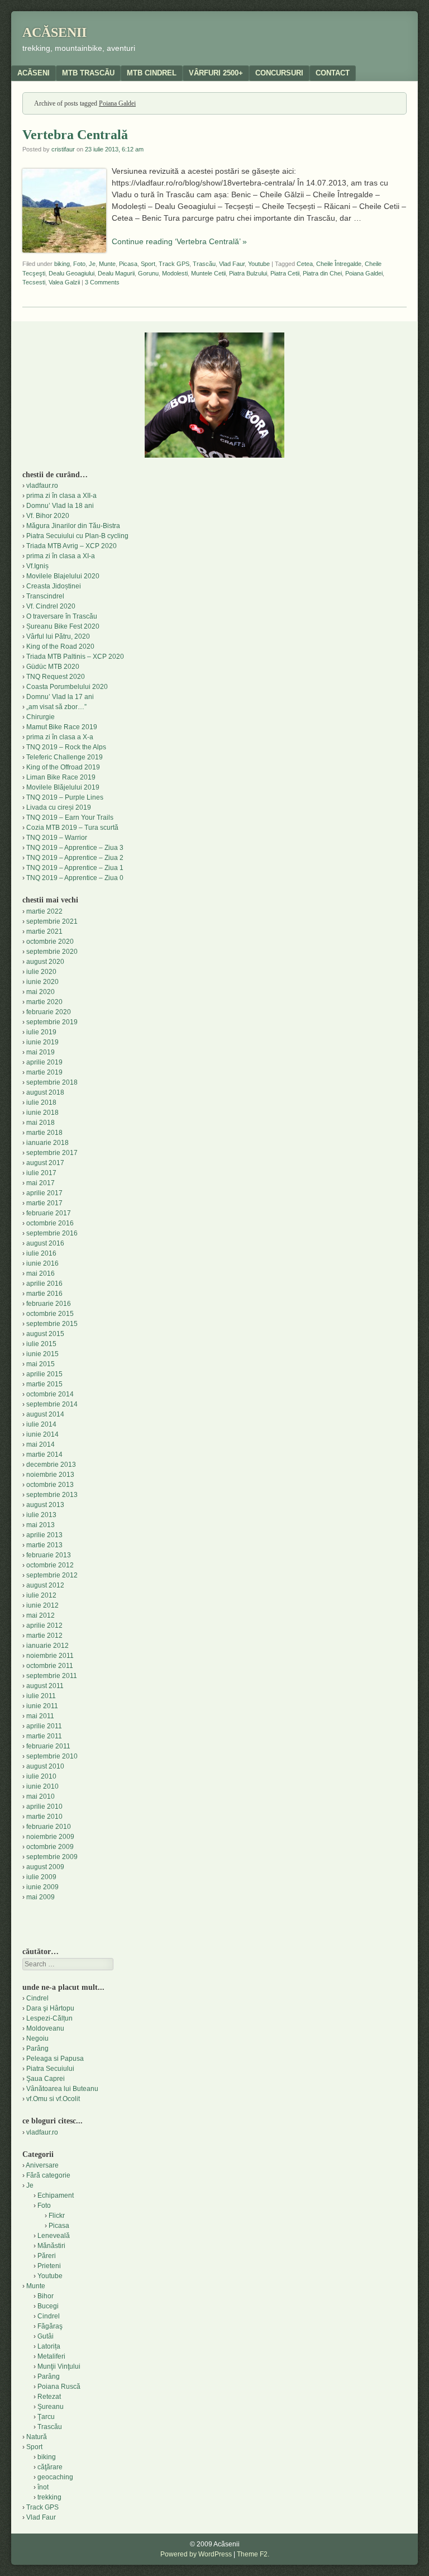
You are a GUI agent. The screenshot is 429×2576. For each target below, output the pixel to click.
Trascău (204, 264)
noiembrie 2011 (50, 1656)
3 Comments (102, 282)
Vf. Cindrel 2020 (51, 606)
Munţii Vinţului (59, 2366)
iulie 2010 (41, 1776)
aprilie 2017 (44, 1193)
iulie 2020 (41, 972)
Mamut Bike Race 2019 (62, 727)
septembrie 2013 (52, 1495)
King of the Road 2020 (60, 647)
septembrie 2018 (52, 1082)
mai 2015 (40, 1364)
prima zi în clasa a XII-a (61, 496)
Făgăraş (50, 2326)
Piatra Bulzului (248, 273)
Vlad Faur (232, 264)
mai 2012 (40, 1615)
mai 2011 (40, 1716)
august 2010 (45, 1766)
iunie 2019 (42, 1042)
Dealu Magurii (116, 273)
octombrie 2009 (50, 1847)
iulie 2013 (41, 1515)
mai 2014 (40, 1444)
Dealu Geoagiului (71, 273)
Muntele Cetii (208, 273)
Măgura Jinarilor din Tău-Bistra (73, 526)
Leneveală (54, 2236)
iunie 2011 (42, 1706)
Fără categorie (48, 2175)
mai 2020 (40, 992)
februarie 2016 (49, 1304)
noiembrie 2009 (50, 1837)
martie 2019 (44, 1072)
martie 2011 (44, 1736)
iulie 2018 (41, 1102)
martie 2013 (44, 1545)
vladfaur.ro (42, 486)
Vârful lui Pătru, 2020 (58, 636)
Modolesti (175, 273)
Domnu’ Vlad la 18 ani (60, 506)
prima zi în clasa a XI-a (61, 556)
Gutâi (46, 2336)
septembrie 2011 (52, 1676)
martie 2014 (44, 1455)
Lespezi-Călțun (49, 2018)
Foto (79, 264)
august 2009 (45, 1867)
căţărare (50, 2467)
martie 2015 (44, 1384)
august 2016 (45, 1243)
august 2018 (45, 1092)
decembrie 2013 (51, 1465)
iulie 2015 (41, 1344)
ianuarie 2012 (47, 1646)
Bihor (46, 2296)
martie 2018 (44, 1133)
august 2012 (45, 1585)
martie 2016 (44, 1294)
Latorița (49, 2346)
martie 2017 (44, 1203)
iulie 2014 (41, 1424)
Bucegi (48, 2306)
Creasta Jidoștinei (54, 586)
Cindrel (37, 1998)
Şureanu (51, 2407)
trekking (49, 2497)
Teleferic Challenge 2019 (65, 757)
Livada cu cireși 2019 (59, 807)
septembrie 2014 (52, 1404)
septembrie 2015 (52, 1324)
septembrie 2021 (52, 921)
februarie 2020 (49, 1012)
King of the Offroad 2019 (63, 767)
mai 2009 (40, 1897)
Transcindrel (45, 596)
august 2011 (45, 1686)
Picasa (128, 264)
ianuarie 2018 (47, 1143)
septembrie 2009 (52, 1857)
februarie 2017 (49, 1213)
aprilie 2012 (44, 1626)
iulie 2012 (41, 1595)
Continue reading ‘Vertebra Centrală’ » (179, 241)
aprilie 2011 (44, 1726)
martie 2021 (44, 931)
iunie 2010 (42, 1786)
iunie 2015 (42, 1354)
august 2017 (45, 1163)
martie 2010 (44, 1817)
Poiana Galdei (364, 273)
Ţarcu (46, 2417)
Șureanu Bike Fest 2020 (63, 626)
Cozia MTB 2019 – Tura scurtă (72, 828)
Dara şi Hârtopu (50, 2008)
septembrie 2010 (52, 1756)
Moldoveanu (45, 2028)
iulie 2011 (41, 1696)
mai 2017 (40, 1183)
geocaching (55, 2477)
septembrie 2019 (52, 1022)
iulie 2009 (41, 1877)
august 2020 (45, 962)
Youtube (259, 264)
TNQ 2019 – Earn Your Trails (70, 818)
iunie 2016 (42, 1263)
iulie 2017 (41, 1173)
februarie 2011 (48, 1746)
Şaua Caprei (46, 2079)
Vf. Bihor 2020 (48, 516)
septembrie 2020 (52, 952)
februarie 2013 (49, 1555)
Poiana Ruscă (59, 2387)
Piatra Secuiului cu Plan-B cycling (77, 536)
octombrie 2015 (50, 1314)
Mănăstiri (51, 2246)
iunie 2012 (42, 1605)
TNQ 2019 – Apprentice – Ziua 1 (75, 868)
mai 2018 (40, 1123)
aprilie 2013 (44, 1535)
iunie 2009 (42, 1887)
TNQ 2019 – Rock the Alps (66, 747)
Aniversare (42, 2165)
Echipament (56, 2195)
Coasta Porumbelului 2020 (67, 687)
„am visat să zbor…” (56, 707)
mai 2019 (40, 1052)
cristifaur (63, 149)
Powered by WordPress (196, 2554)
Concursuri (279, 73)
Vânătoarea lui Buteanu (62, 2089)
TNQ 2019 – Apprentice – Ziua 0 (75, 878)
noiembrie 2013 (50, 1475)
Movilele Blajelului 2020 (63, 576)
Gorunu (148, 273)
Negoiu (37, 2038)
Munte (107, 264)
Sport (148, 264)
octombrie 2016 (50, 1223)
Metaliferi (51, 2356)
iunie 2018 (42, 1113)
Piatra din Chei (322, 273)
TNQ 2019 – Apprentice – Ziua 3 (75, 848)
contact (333, 73)
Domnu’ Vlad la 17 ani (60, 697)
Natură (37, 2437)
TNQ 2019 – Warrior (57, 838)
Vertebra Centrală (75, 135)
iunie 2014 (42, 1434)
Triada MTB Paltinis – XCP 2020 (75, 657)
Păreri (47, 2256)
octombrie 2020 (50, 942)
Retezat (49, 2397)
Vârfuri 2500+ (216, 73)
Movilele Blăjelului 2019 (63, 787)
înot (43, 2487)
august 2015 (45, 1334)
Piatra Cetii (285, 273)
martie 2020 (44, 1002)
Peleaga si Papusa (55, 2059)
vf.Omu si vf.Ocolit (53, 2099)
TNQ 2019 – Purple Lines (65, 797)
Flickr (57, 2216)
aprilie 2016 (44, 1284)
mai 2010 (40, 1796)
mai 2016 (40, 1273)
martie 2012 (44, 1636)
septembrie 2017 (52, 1153)
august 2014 (45, 1414)
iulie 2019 (41, 1032)
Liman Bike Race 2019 (61, 777)
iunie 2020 (42, 982)
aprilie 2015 (44, 1374)
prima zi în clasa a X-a (60, 737)
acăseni (34, 73)
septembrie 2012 (52, 1575)
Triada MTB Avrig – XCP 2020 (71, 546)
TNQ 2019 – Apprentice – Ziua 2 (75, 858)
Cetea (305, 264)
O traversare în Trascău (62, 616)
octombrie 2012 (50, 1565)
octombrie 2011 (50, 1666)
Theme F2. (253, 2554)
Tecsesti (34, 282)
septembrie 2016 (52, 1233)
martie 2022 (44, 911)
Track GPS (174, 264)
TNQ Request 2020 (56, 677)
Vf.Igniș (37, 566)
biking (62, 264)
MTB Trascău (88, 73)
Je (92, 264)
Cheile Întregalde (339, 264)
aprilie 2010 (44, 1807)
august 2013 (45, 1505)
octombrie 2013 (50, 1485)
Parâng (37, 2049)
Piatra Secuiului (50, 2069)
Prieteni (49, 2266)
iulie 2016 (41, 1253)
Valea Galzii (64, 282)
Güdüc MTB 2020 (53, 667)
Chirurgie (40, 717)
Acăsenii (54, 32)
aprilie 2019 (44, 1062)
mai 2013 (40, 1525)
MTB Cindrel (152, 73)
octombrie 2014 (50, 1394)
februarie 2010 (49, 1827)
